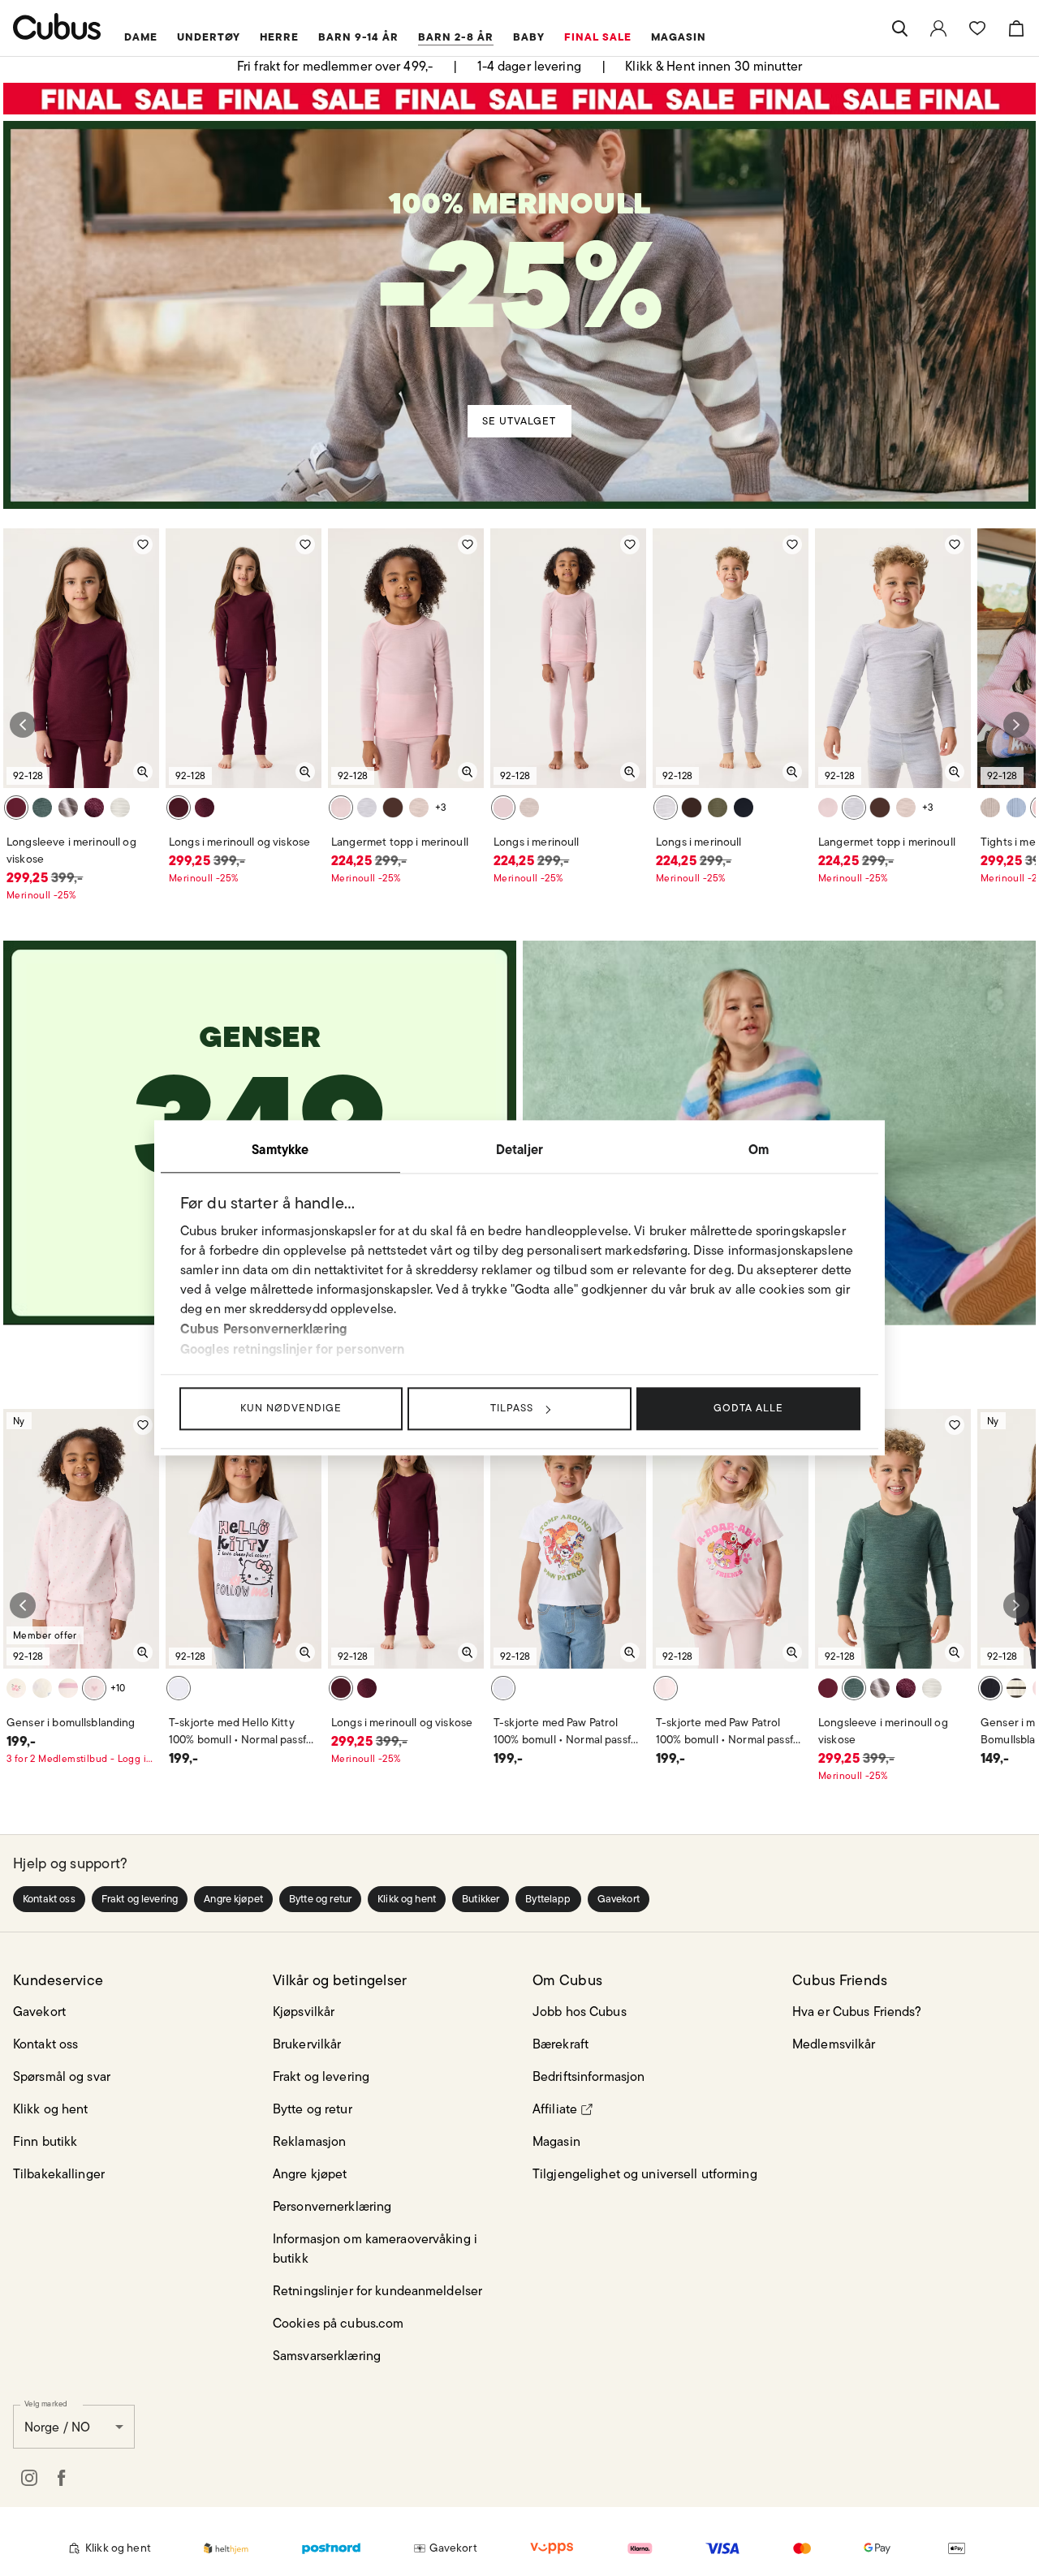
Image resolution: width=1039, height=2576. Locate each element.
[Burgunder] (16, 808)
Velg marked (46, 2403)
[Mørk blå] (744, 808)
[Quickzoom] (143, 772)
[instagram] (29, 2478)
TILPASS (512, 1408)
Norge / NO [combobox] (57, 2427)
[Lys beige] (419, 808)
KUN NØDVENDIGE (291, 1408)
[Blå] (1016, 808)
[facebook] (62, 2478)
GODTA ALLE (748, 1408)
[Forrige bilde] (23, 725)
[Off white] (42, 1688)
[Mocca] (393, 808)
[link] (938, 28)
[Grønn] (42, 808)
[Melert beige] (990, 808)
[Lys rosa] (68, 1688)
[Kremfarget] (1016, 1688)
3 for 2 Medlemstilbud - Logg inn (81, 1758)
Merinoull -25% (41, 895)
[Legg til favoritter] (143, 545)
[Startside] (57, 26)
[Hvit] (179, 1688)
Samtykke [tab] (280, 1149)
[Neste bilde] (1016, 725)
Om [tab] (759, 1149)
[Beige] (68, 808)
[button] (49, 1899)
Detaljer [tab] (519, 1149)
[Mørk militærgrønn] (718, 808)
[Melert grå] (120, 808)
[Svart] (990, 1688)
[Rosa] (341, 808)
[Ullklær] (520, 266)
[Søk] (899, 28)
